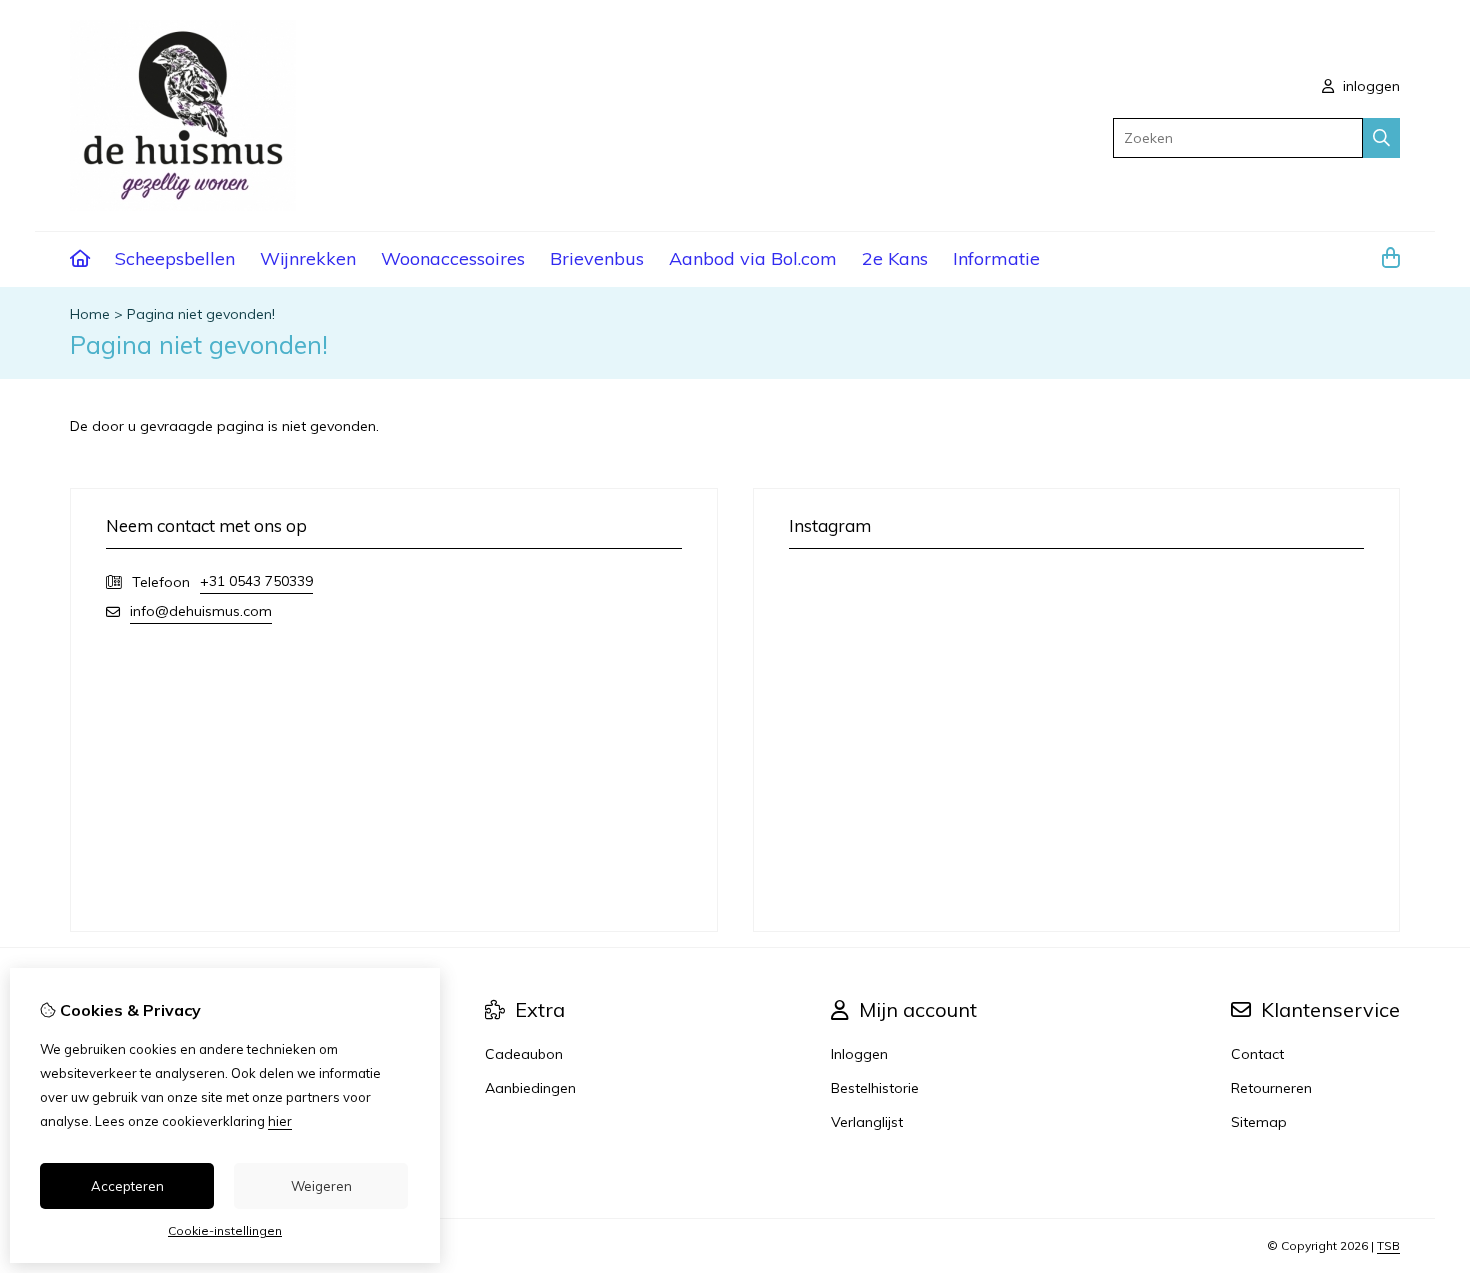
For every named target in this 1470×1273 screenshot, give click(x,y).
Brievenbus (597, 258)
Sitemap (1259, 1122)
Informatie (996, 258)
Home (90, 314)
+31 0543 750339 (256, 581)
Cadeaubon (524, 1054)
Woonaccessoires (453, 258)
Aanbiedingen (530, 1088)
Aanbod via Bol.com (753, 258)
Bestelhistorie (875, 1088)
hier (280, 1121)
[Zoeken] (1381, 138)
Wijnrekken (308, 258)
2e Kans (895, 258)
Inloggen (859, 1054)
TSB (1388, 1245)
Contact (1257, 1054)
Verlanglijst (867, 1122)
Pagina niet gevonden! (201, 314)
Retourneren (1271, 1088)
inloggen (1369, 86)
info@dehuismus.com (201, 611)
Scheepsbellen (175, 258)
